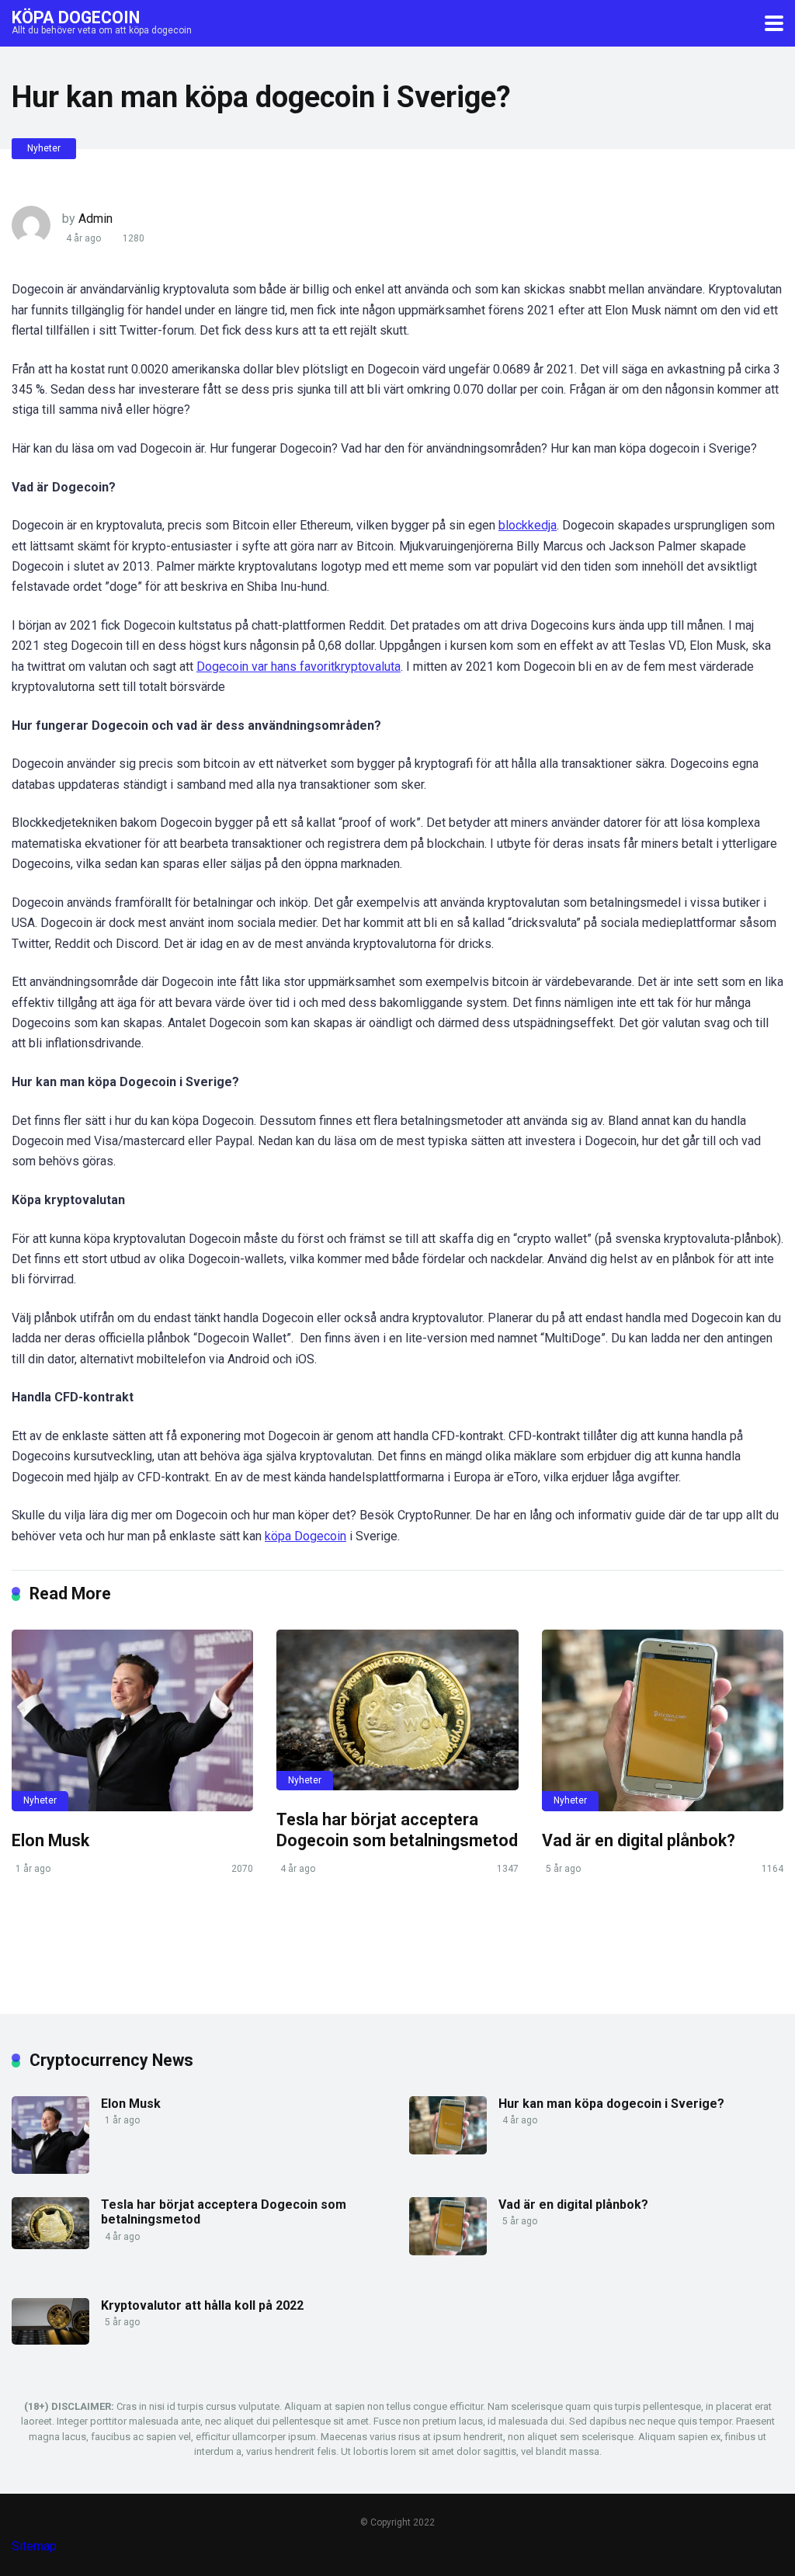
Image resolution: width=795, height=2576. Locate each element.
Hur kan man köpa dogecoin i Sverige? (611, 2104)
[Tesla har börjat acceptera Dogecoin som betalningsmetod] (397, 1710)
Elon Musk (50, 1840)
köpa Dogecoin (306, 1536)
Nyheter (44, 148)
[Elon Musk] (132, 1720)
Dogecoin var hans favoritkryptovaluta (299, 667)
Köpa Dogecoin (76, 17)
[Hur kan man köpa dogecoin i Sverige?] (448, 2150)
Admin (95, 219)
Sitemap (34, 2546)
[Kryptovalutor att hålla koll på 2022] (50, 2340)
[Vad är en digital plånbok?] (663, 1720)
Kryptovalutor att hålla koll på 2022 (202, 2305)
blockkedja (528, 525)
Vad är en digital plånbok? (639, 1840)
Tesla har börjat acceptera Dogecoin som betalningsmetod (397, 1830)
